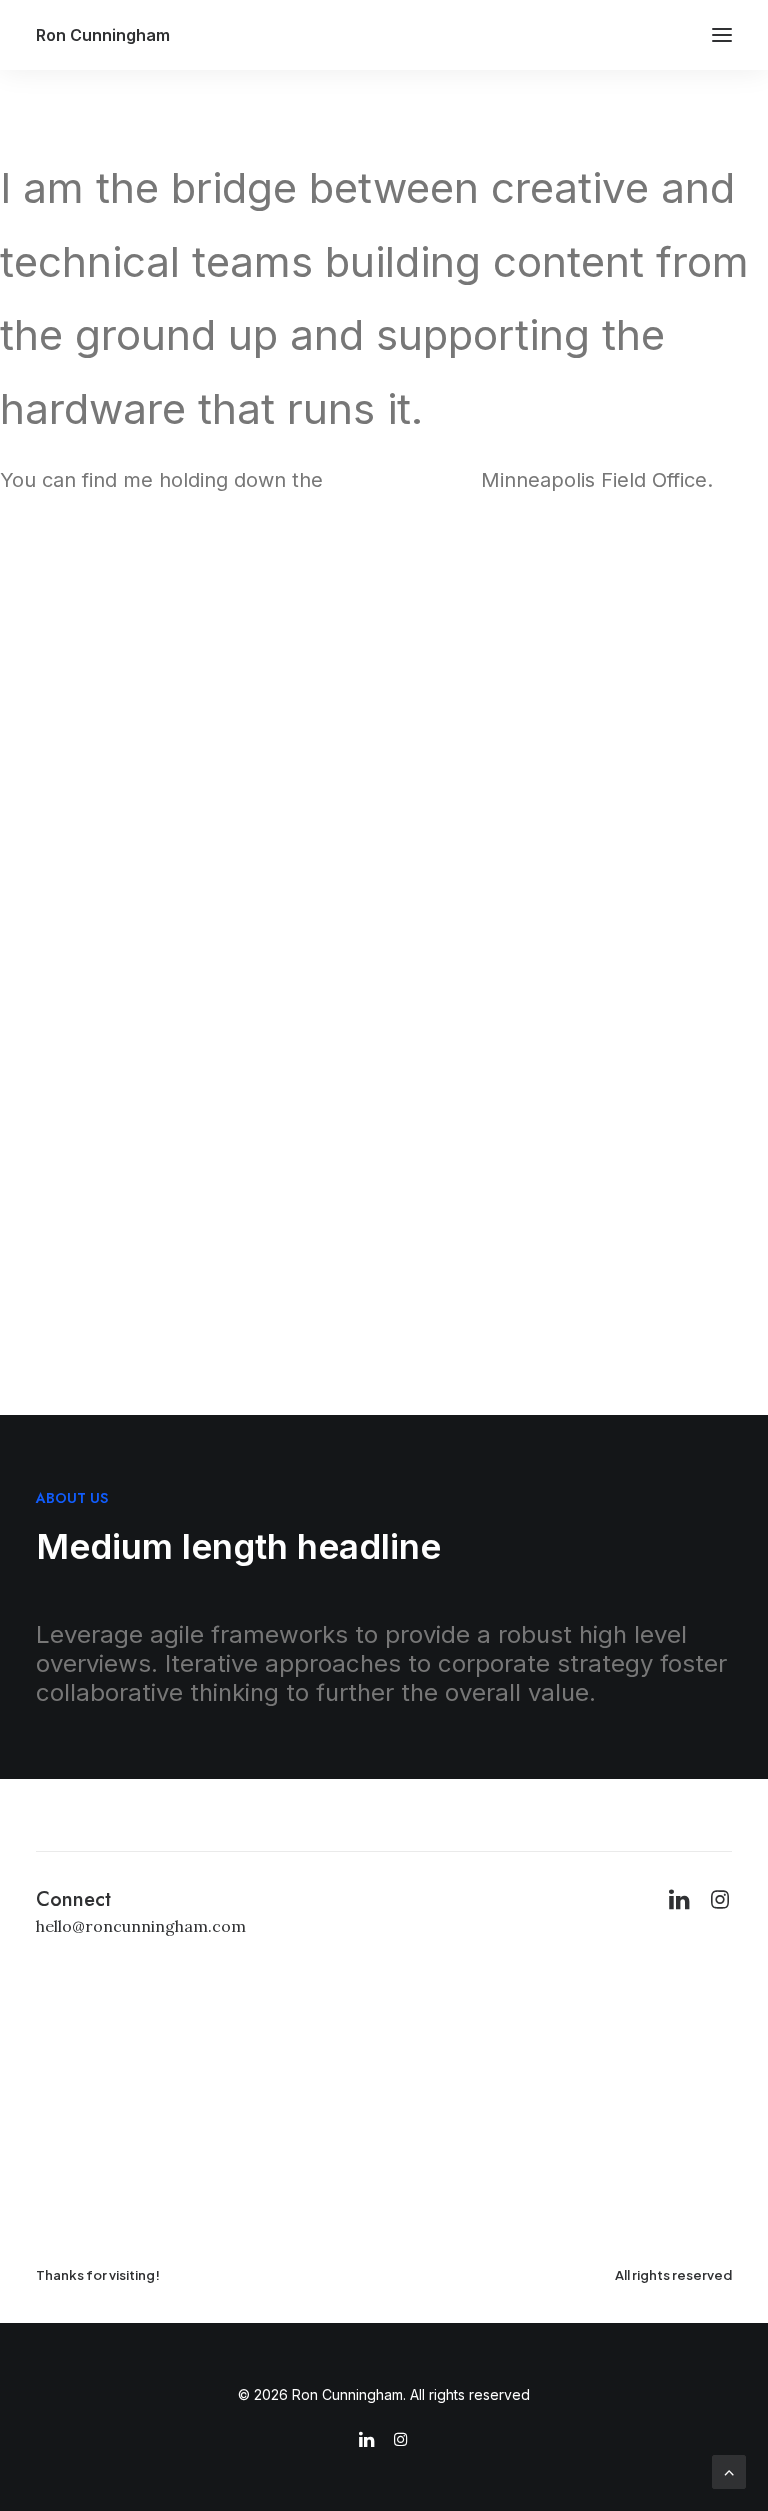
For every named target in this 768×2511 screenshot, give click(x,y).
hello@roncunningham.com (141, 1926)
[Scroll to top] (729, 2470)
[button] (722, 35)
